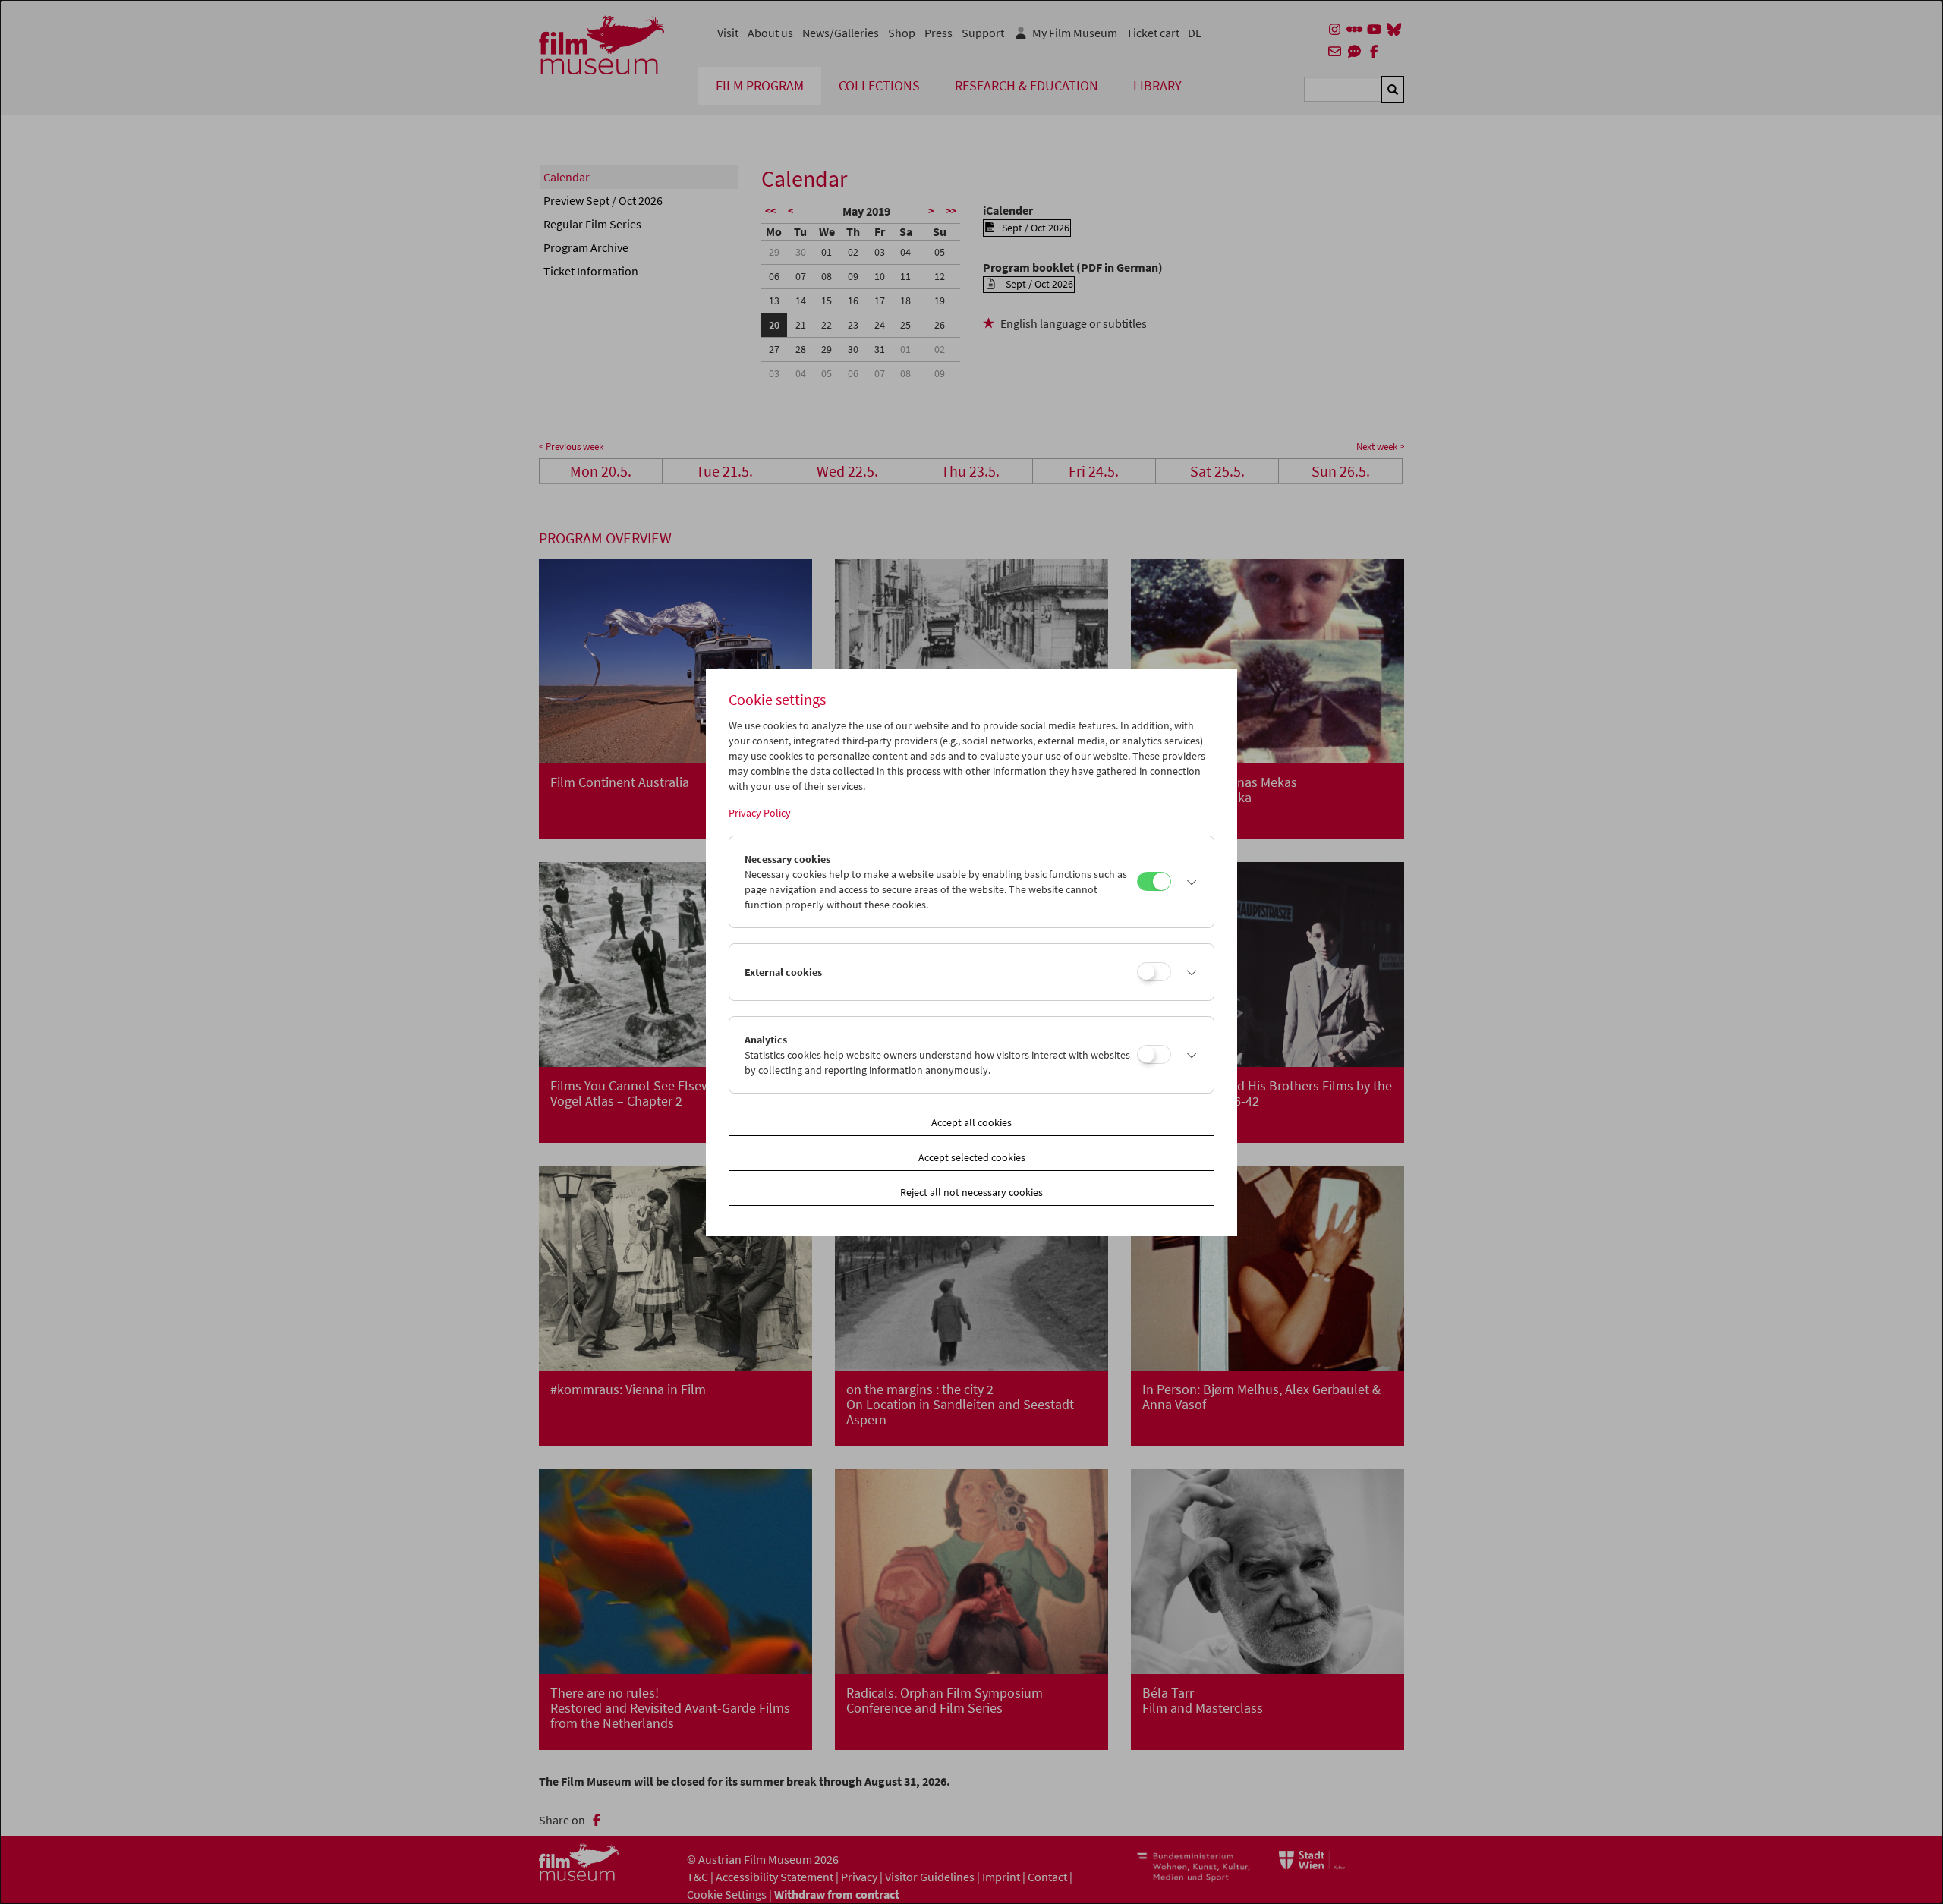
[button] (1189, 882)
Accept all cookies (971, 1122)
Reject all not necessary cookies (971, 1192)
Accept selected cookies (972, 1157)
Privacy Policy (760, 813)
